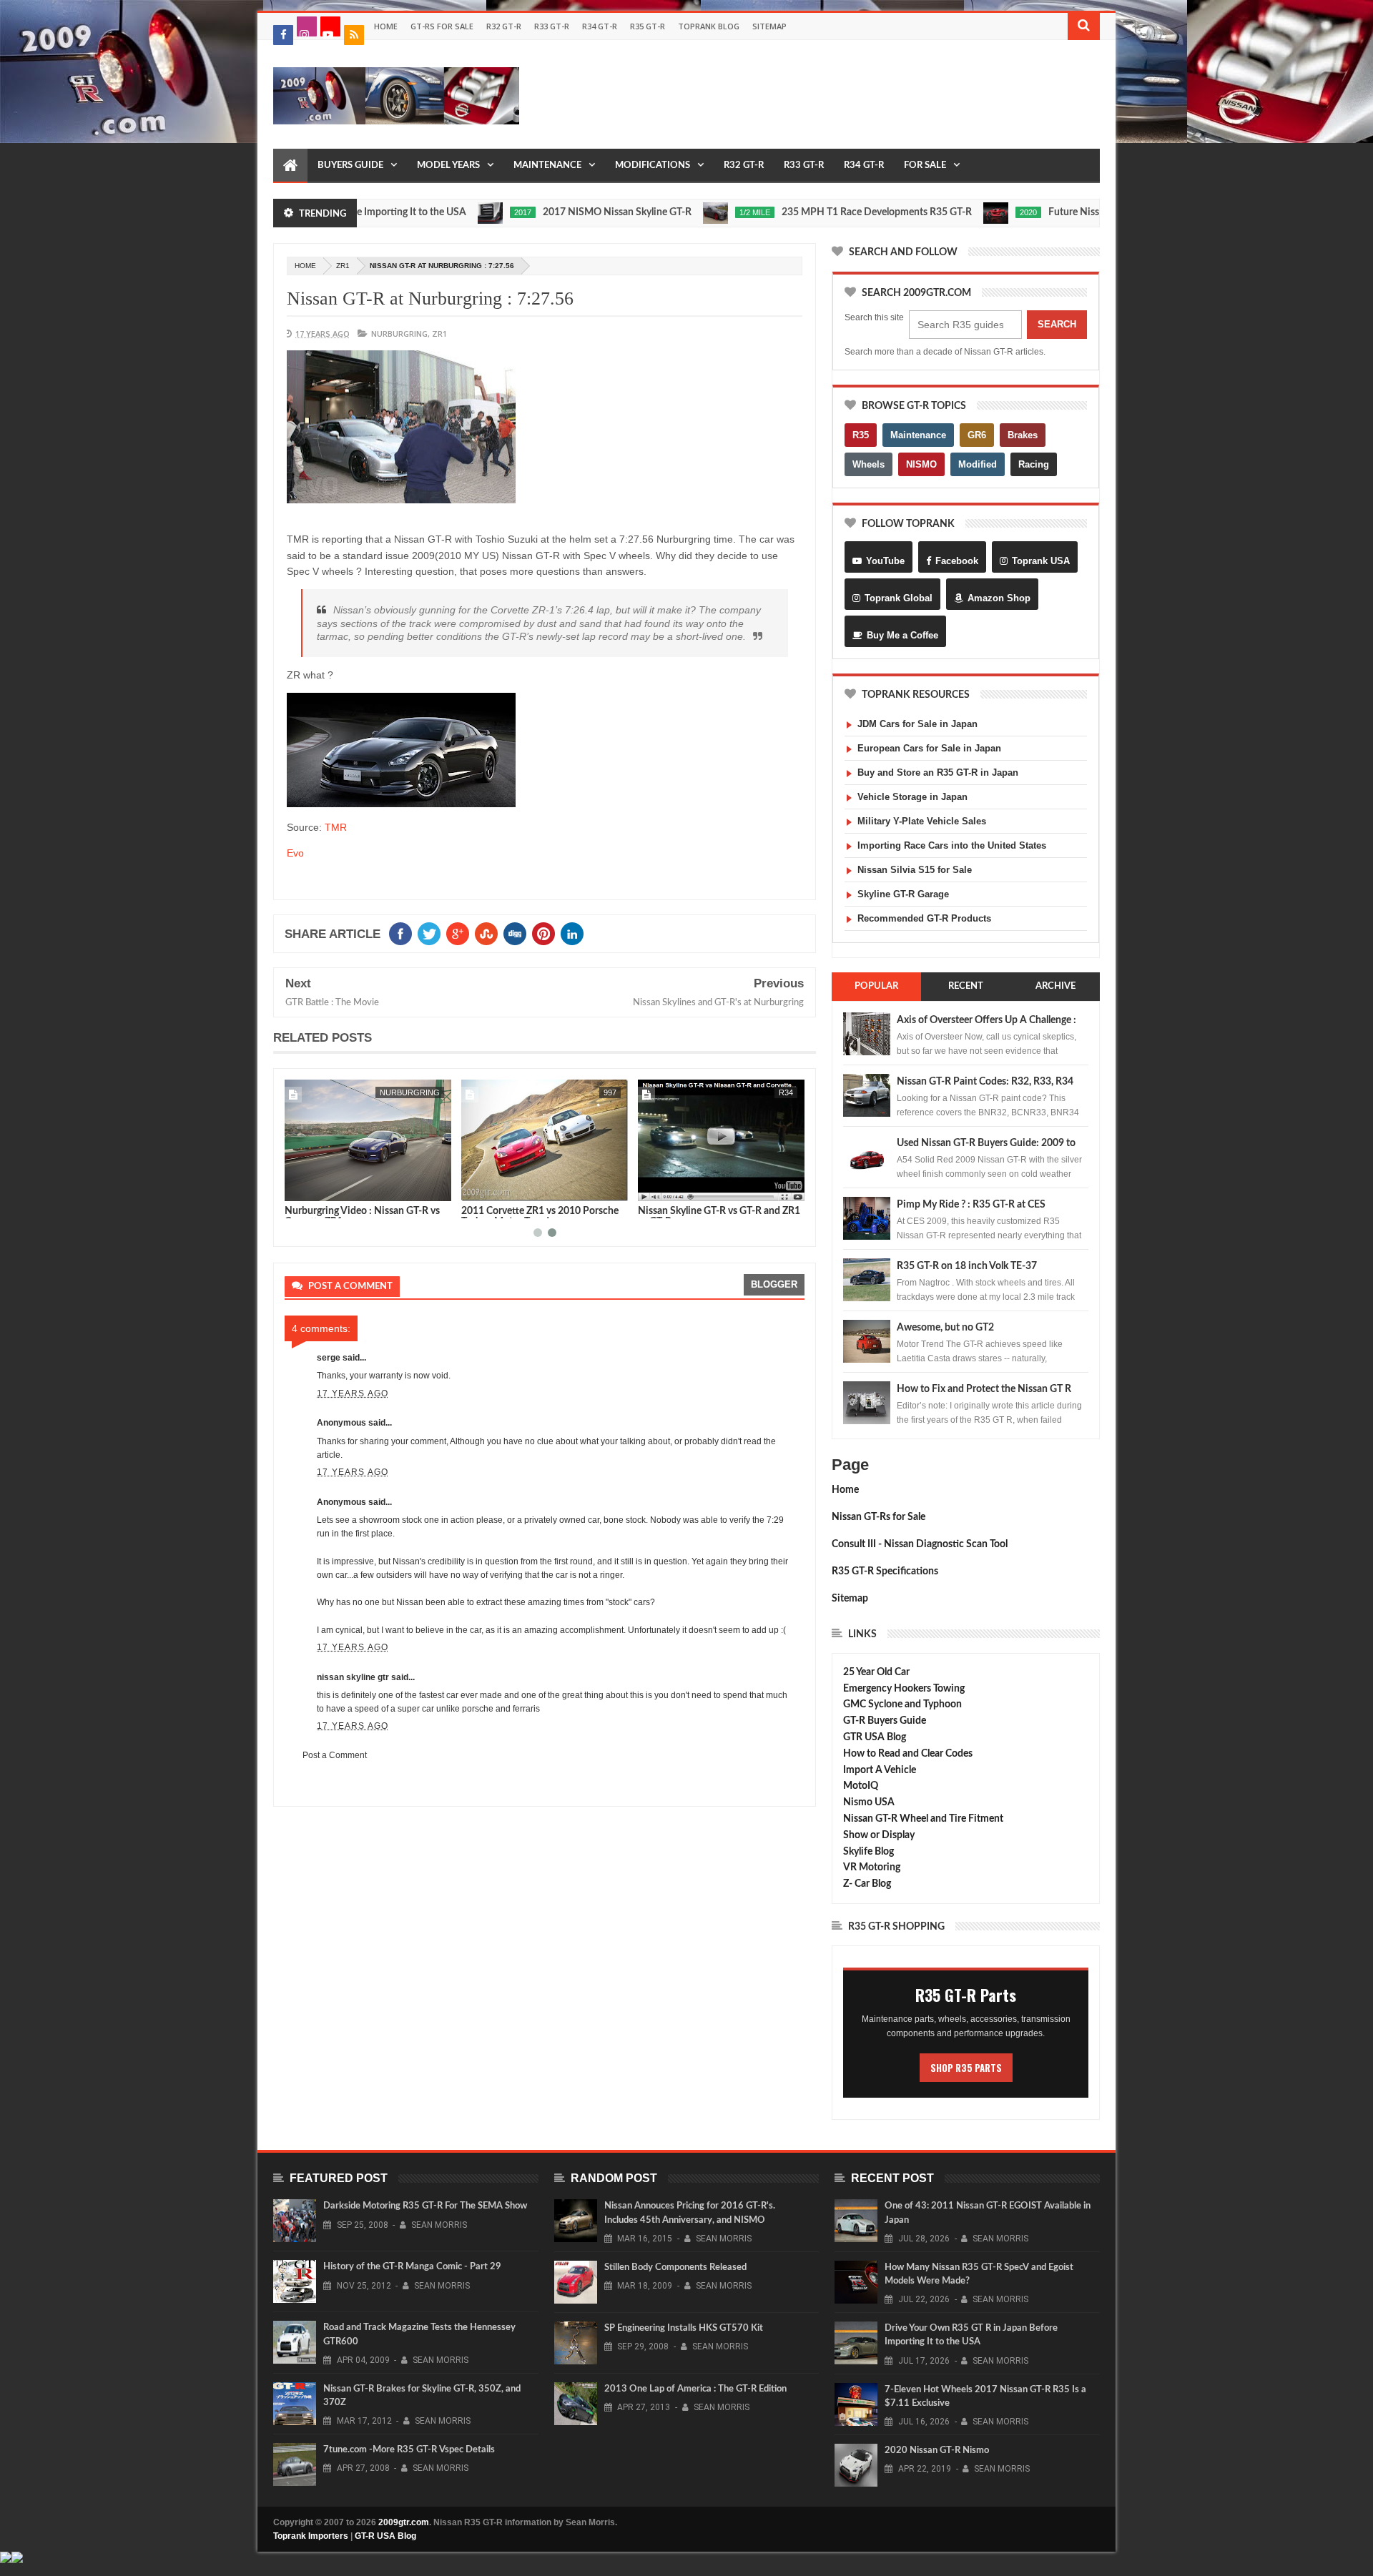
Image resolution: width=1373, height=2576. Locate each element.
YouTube (885, 561)
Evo (295, 853)
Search (1057, 324)
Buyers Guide (350, 166)
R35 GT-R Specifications (885, 1571)
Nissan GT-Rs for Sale (879, 1517)
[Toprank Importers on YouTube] (330, 26)
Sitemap (769, 26)
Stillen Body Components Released (675, 2267)
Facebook (957, 561)
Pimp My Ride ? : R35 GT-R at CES (971, 1205)
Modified (978, 464)
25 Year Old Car (876, 1672)
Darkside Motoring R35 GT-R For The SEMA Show (425, 2206)
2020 (953, 212)
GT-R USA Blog (385, 2536)
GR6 (977, 435)
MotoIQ (861, 1786)
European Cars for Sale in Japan (929, 748)
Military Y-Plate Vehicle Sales (922, 821)
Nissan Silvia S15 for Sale (915, 870)
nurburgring (399, 334)
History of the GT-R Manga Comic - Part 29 (412, 2267)
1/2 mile (680, 212)
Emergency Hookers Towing (904, 1689)
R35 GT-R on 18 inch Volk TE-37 (967, 1266)
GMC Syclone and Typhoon (902, 1704)
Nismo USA (869, 1802)
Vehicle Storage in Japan (912, 797)
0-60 (609, 1092)
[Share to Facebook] (298, 1188)
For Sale (925, 166)
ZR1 (343, 266)
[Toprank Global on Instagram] (307, 26)
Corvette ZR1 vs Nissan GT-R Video (361, 1211)
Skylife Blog (868, 1852)
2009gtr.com (404, 2522)
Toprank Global (899, 598)
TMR (336, 827)
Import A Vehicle (880, 1770)
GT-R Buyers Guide (885, 1721)
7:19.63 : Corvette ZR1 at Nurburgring (721, 1211)
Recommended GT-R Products (924, 918)
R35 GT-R (648, 26)
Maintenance (547, 166)
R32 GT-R (504, 26)
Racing (1034, 464)
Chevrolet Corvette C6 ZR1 (379, 1092)
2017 (448, 212)
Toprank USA (1041, 561)
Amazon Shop (999, 598)
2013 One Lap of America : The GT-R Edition (695, 2389)
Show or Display (879, 1835)
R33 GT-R (552, 26)
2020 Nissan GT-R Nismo (937, 2451)
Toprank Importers (311, 2536)
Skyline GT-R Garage (903, 894)
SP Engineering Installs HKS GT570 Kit (684, 2328)
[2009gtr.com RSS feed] (354, 35)
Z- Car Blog (867, 1884)
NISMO (921, 464)
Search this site (874, 317)
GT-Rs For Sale (442, 26)
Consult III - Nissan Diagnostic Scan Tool (920, 1544)
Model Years (448, 166)
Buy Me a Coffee (902, 635)
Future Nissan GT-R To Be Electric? (1049, 212)
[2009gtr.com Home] (290, 166)
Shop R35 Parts (966, 2068)
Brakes (1023, 435)
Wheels (868, 464)
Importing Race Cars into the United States (952, 845)
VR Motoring (872, 1867)
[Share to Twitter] (314, 1188)
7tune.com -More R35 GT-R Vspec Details (409, 2450)
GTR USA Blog (875, 1737)
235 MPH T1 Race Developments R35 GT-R (802, 212)
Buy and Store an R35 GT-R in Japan (938, 773)
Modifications (653, 166)
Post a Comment (335, 1755)
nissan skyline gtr (353, 1677)
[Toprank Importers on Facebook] (283, 35)
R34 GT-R (600, 26)
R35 (861, 435)
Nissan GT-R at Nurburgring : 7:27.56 (430, 298)
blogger (774, 1284)
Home (386, 26)
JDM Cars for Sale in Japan (917, 724)
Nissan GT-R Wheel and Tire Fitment (923, 1819)
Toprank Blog (709, 26)
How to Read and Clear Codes (908, 1754)
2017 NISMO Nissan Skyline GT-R (542, 212)
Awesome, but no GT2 (945, 1328)
